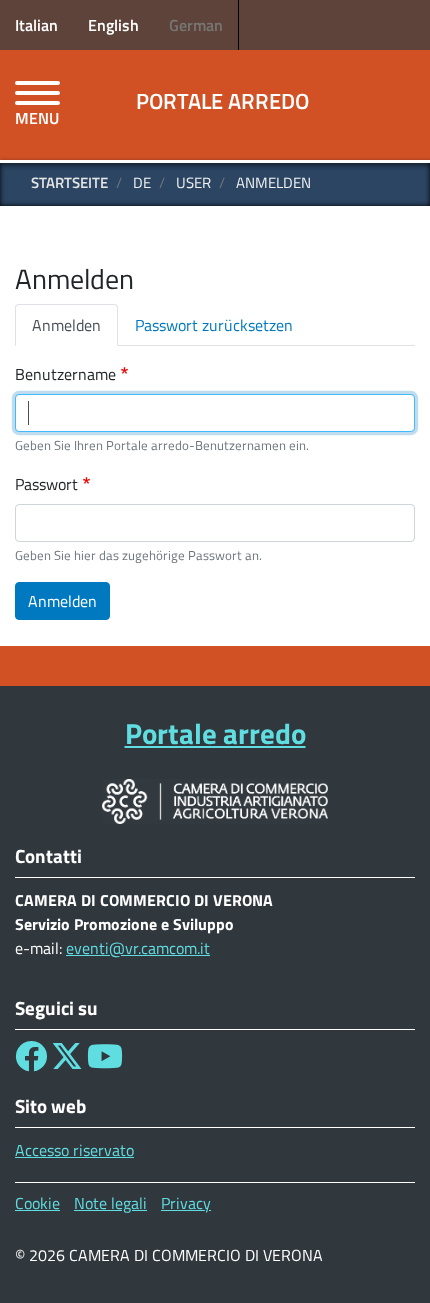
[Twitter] (67, 1062)
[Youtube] (105, 1062)
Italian (36, 25)
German (196, 25)
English (113, 25)
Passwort (46, 484)
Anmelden (66, 325)
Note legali (110, 1203)
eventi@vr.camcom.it (138, 948)
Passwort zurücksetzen (214, 325)
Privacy (186, 1203)
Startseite (69, 182)
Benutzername (65, 374)
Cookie (37, 1203)
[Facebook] (31, 1062)
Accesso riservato (74, 1150)
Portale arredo (222, 101)
